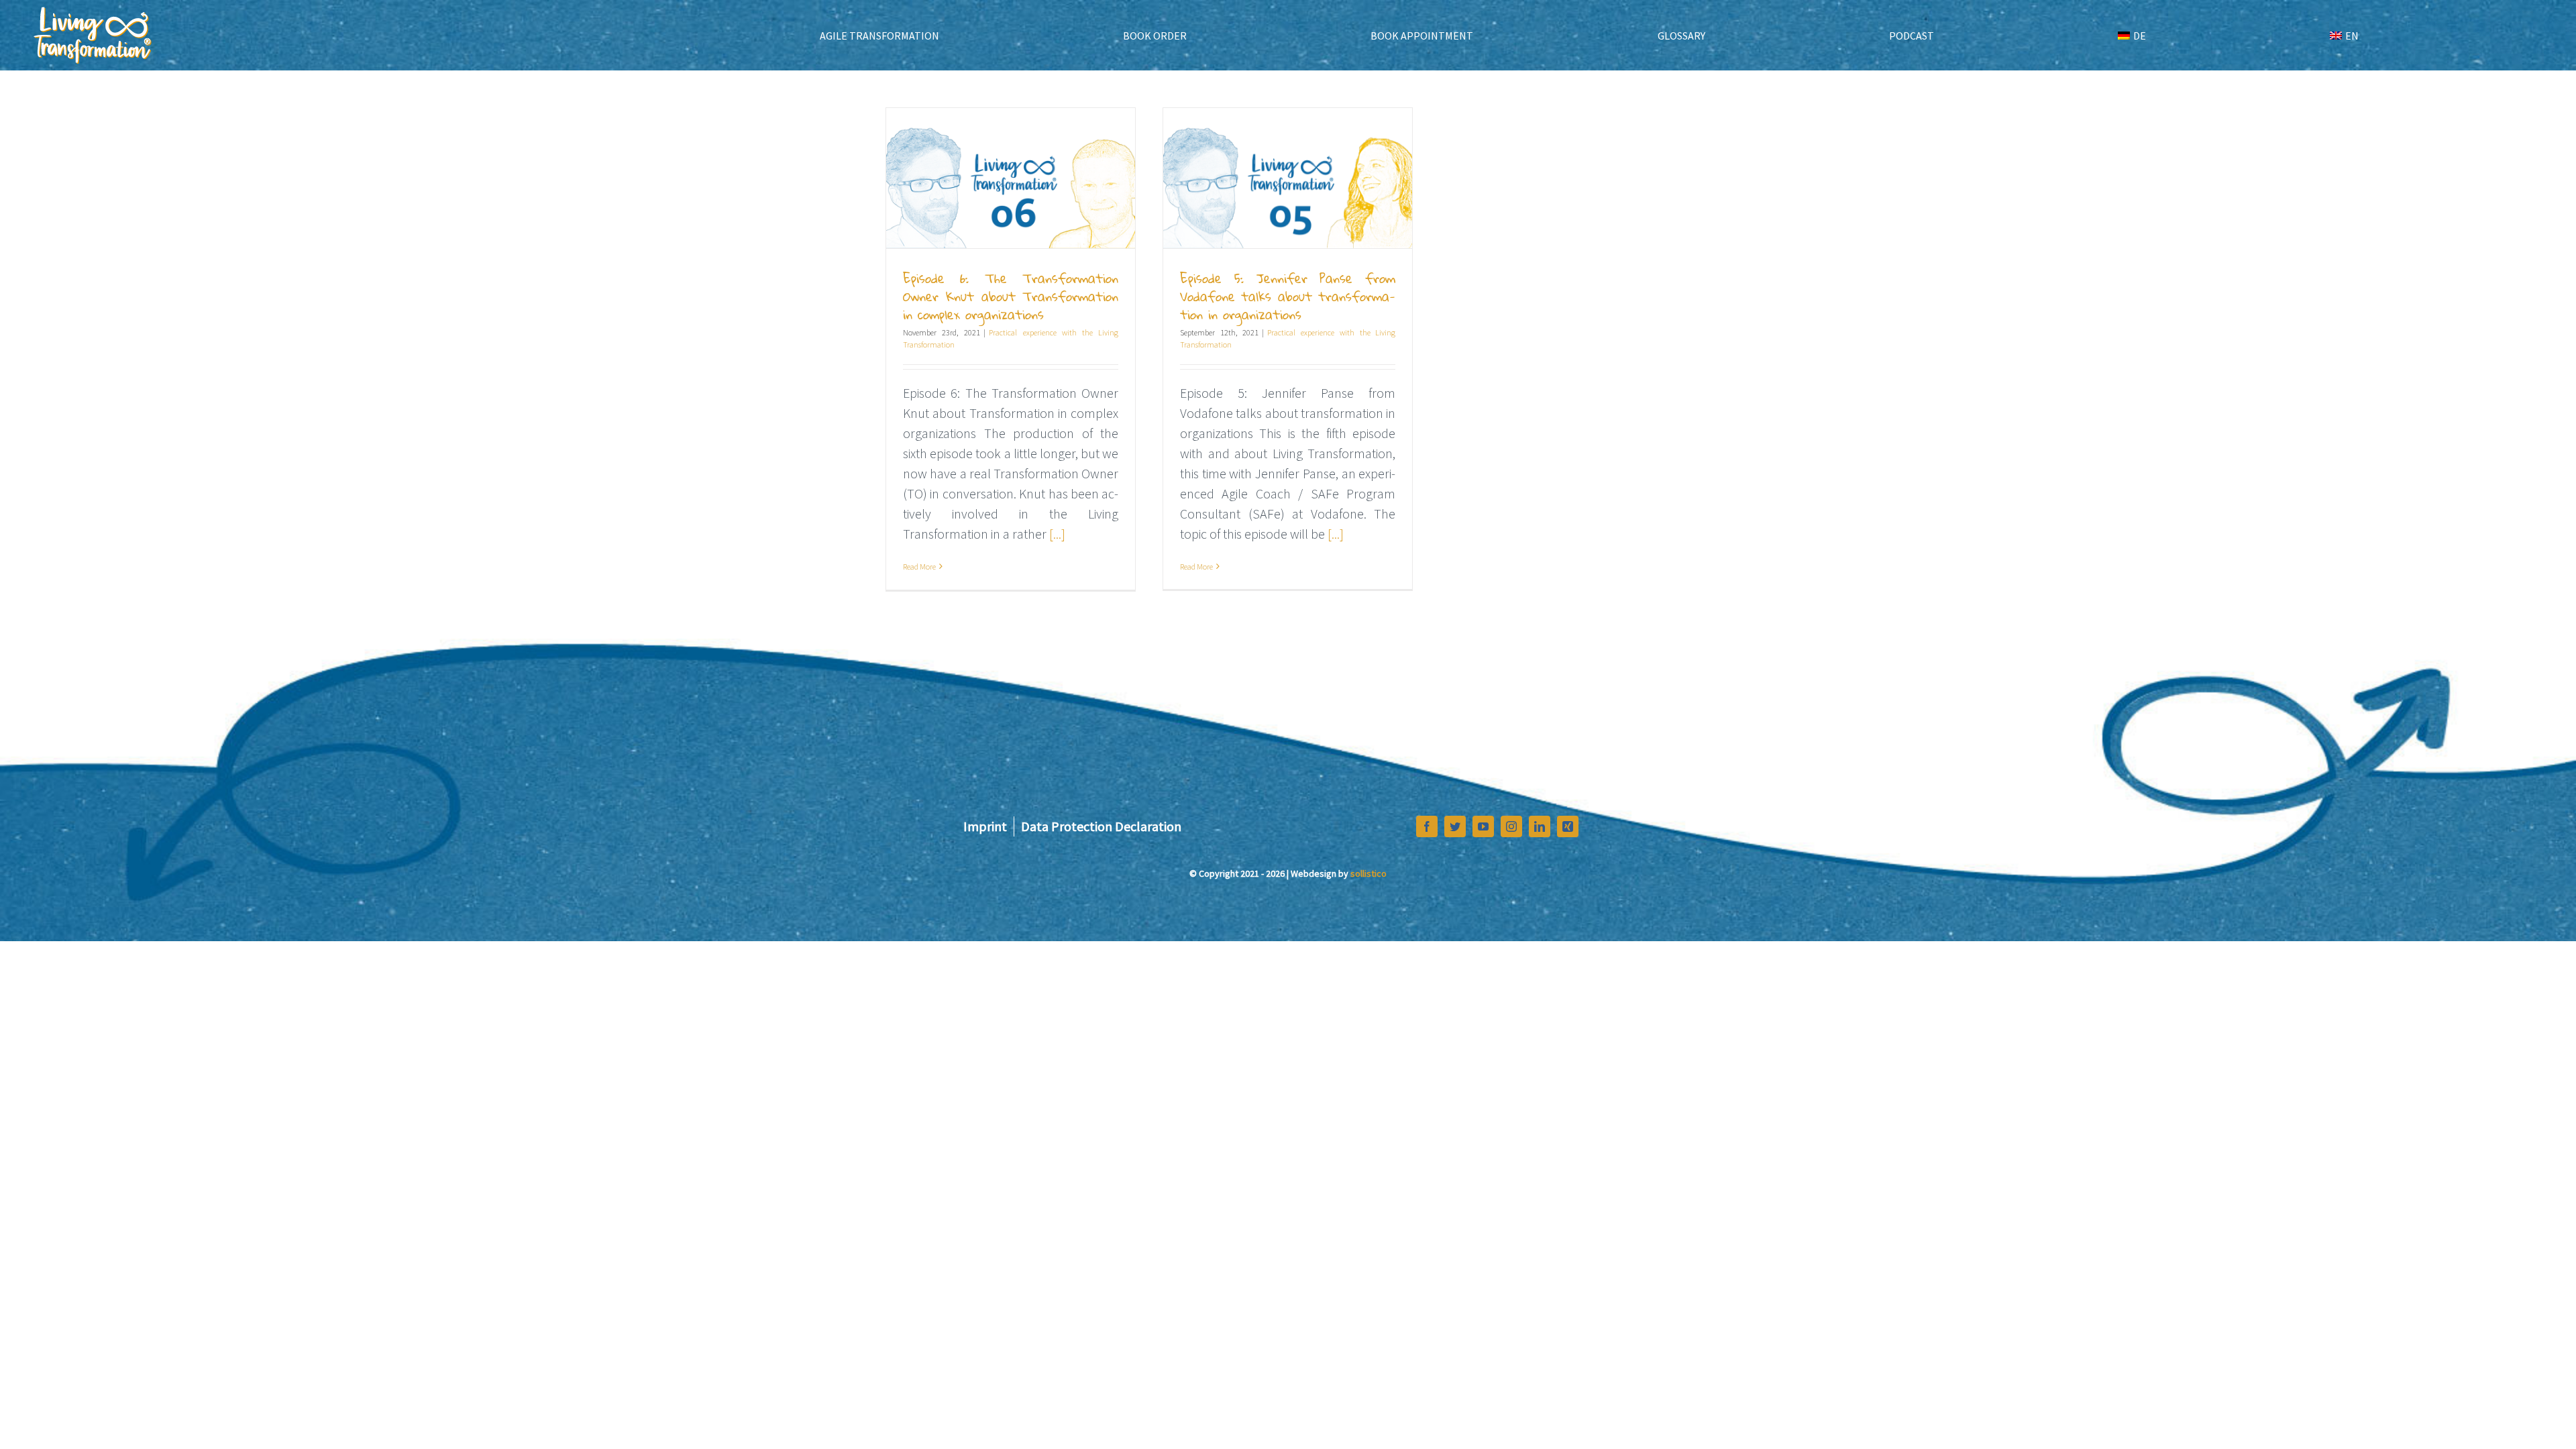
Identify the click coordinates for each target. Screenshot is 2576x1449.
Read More (919, 567)
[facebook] (1427, 826)
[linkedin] (1540, 826)
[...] (1057, 534)
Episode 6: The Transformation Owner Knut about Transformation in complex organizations (1011, 296)
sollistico (1368, 873)
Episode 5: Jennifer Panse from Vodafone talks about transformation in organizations (1288, 296)
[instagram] (1511, 826)
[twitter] (1455, 826)
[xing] (1568, 826)
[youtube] (1483, 826)
